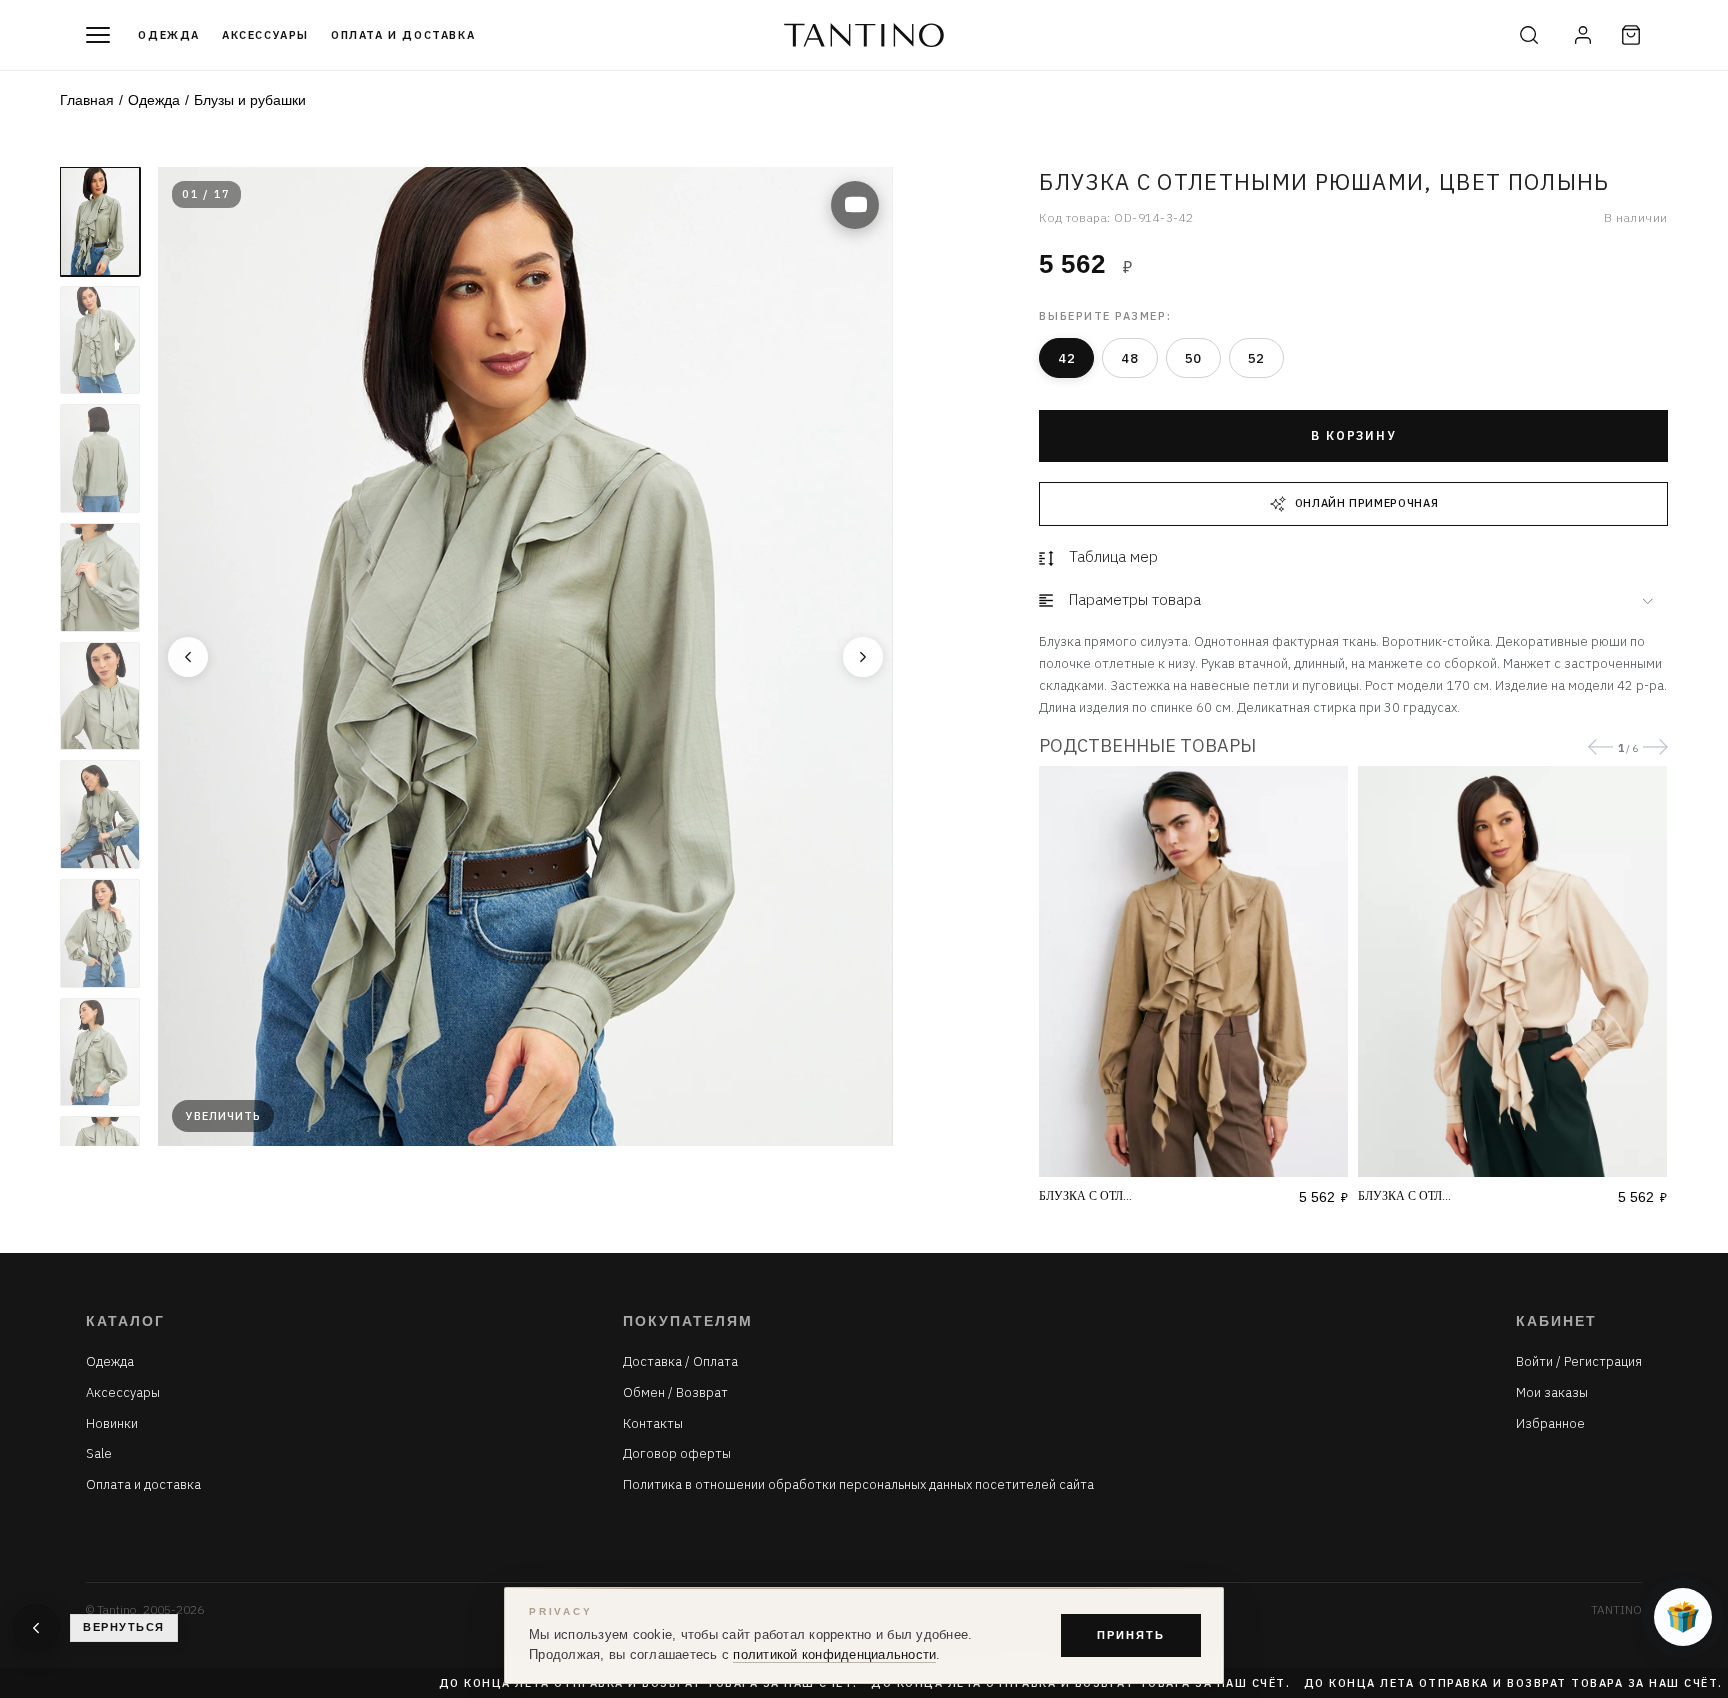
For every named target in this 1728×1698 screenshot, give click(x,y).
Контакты (653, 1424)
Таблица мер (1113, 556)
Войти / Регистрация (1579, 1362)
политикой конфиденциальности (834, 1655)
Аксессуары (265, 35)
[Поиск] (1529, 35)
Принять (1131, 1635)
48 (1129, 358)
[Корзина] (1631, 35)
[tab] (1353, 600)
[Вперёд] (863, 657)
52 (1256, 358)
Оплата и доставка (403, 35)
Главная (87, 100)
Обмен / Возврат (675, 1393)
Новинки (112, 1424)
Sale (99, 1454)
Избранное (1550, 1424)
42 (1066, 358)
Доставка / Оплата (680, 1362)
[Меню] (98, 35)
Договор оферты (677, 1454)
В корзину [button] (1353, 435)
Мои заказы (1552, 1393)
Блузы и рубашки (250, 100)
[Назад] (188, 657)
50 (1193, 358)
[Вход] (1583, 35)
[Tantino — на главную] (864, 35)
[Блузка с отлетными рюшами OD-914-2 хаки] (1193, 971)
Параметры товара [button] (1135, 599)
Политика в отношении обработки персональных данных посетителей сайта (858, 1485)
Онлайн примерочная (1367, 503)
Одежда (169, 35)
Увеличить (223, 1116)
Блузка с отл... (1085, 1196)
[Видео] (855, 205)
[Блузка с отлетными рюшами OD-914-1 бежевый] (1512, 971)
